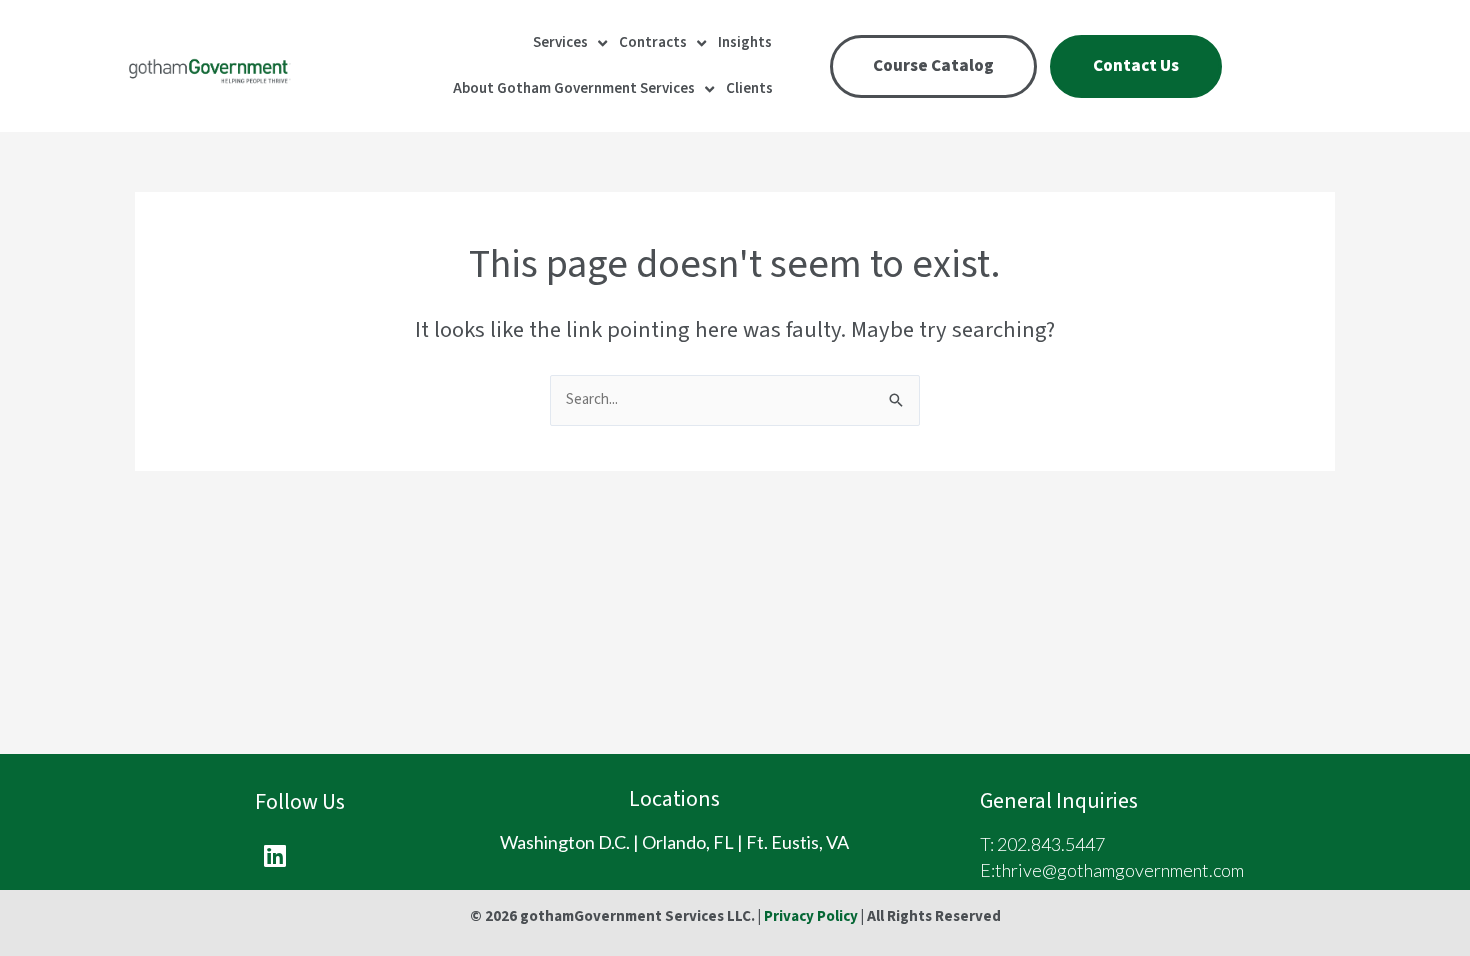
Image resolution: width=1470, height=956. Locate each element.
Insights (745, 42)
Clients (749, 88)
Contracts (653, 42)
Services (560, 42)
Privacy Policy (811, 916)
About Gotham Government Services (574, 88)
